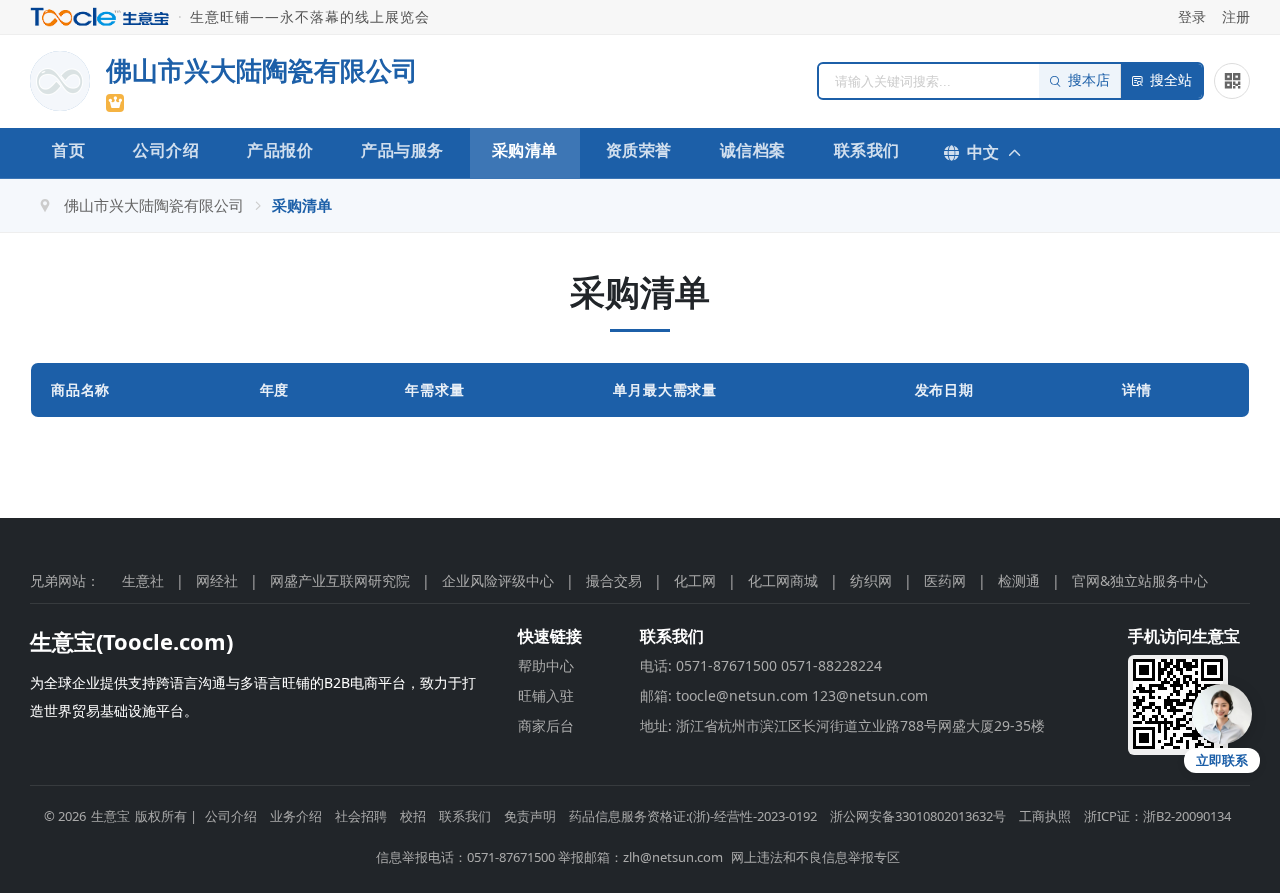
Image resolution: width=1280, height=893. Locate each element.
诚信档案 (753, 150)
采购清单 (525, 150)
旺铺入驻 (546, 695)
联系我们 (867, 150)
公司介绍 (166, 150)
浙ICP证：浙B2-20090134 (1157, 816)
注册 (1236, 16)
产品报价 (280, 150)
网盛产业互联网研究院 (340, 580)
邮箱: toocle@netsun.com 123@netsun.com (784, 695)
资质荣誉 (639, 150)
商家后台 (546, 725)
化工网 (695, 580)
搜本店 (1089, 80)
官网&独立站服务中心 (1140, 580)
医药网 (945, 580)
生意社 (143, 580)
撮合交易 (614, 580)
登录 (1192, 16)
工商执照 (1045, 816)
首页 (68, 150)
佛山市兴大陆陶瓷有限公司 (154, 205)
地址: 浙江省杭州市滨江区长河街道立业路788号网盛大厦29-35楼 (842, 725)
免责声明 (530, 816)
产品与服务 (402, 150)
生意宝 (110, 816)
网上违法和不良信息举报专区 (815, 857)
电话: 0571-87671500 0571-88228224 (761, 665)
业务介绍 (296, 816)
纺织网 (871, 580)
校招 (413, 816)
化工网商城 (783, 580)
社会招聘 (361, 816)
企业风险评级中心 (498, 580)
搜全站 (1171, 80)
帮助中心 (546, 665)
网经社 (217, 580)
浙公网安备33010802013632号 (918, 816)
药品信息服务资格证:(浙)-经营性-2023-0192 (693, 816)
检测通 (1019, 580)
